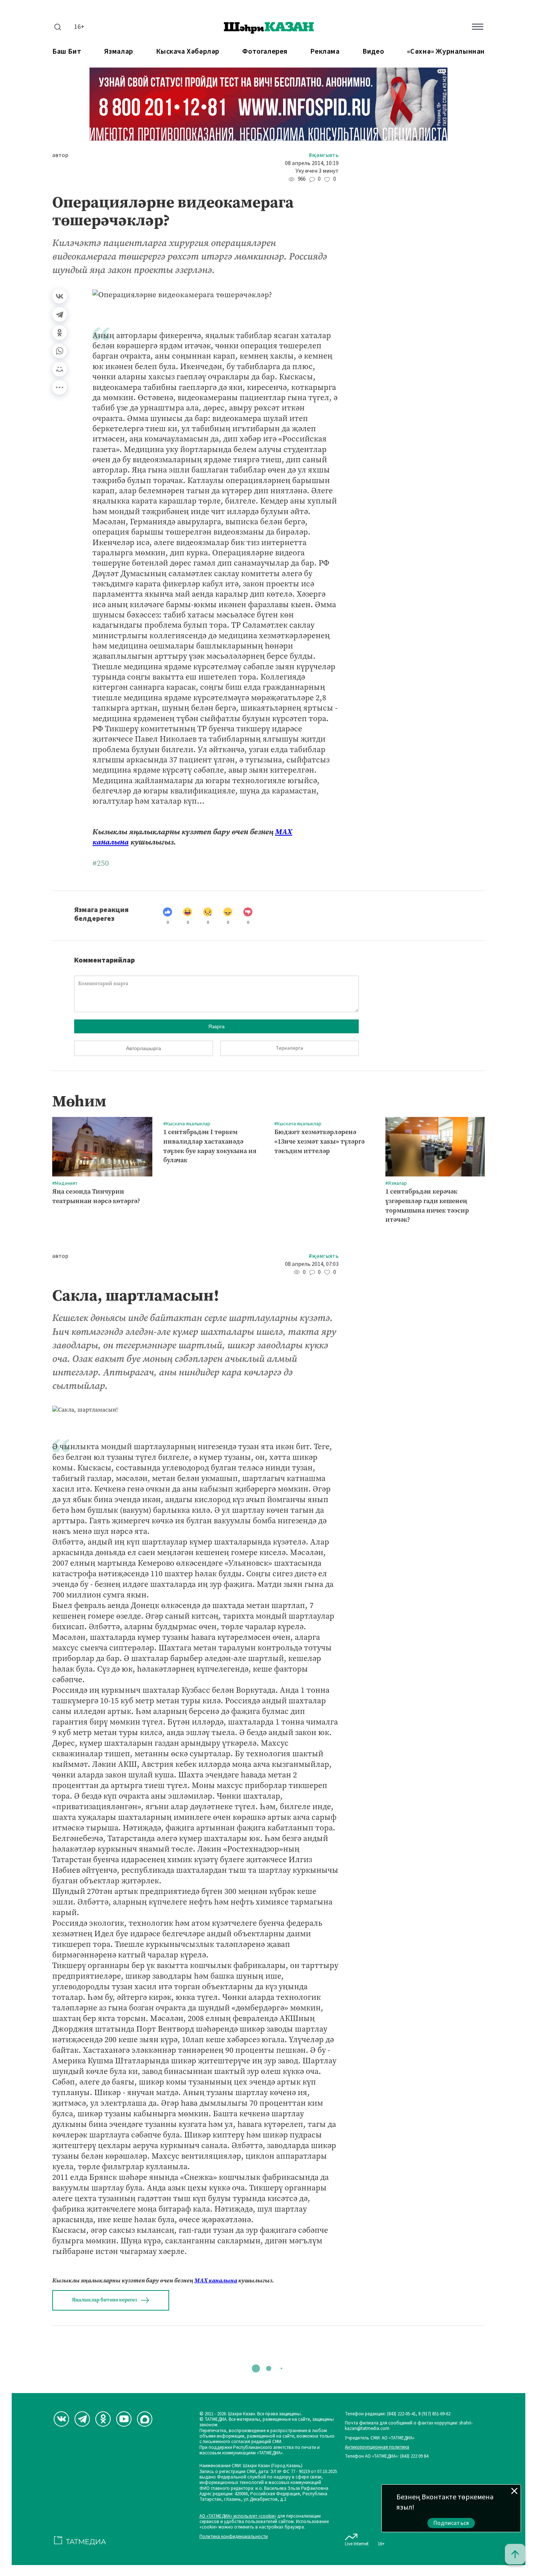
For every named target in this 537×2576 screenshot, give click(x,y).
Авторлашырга (144, 1048)
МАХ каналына (216, 2280)
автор (60, 155)
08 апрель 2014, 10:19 (312, 163)
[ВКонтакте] (60, 296)
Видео (373, 52)
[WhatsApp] (60, 351)
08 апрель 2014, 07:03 (312, 1264)
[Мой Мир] (60, 369)
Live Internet (357, 2544)
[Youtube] (124, 2419)
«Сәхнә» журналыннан (446, 52)
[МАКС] (145, 2419)
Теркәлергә (290, 1048)
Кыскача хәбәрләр (188, 52)
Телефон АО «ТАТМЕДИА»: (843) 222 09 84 (386, 2456)
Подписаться (451, 2523)
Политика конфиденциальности (234, 2537)
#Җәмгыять (324, 155)
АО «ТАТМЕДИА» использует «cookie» (238, 2516)
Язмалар (119, 52)
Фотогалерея (265, 52)
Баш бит (67, 52)
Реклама (325, 52)
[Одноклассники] (60, 333)
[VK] (61, 2419)
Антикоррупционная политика (377, 2447)
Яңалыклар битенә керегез (104, 2300)
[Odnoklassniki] (103, 2419)
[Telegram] (60, 314)
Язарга (216, 1026)
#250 (101, 863)
